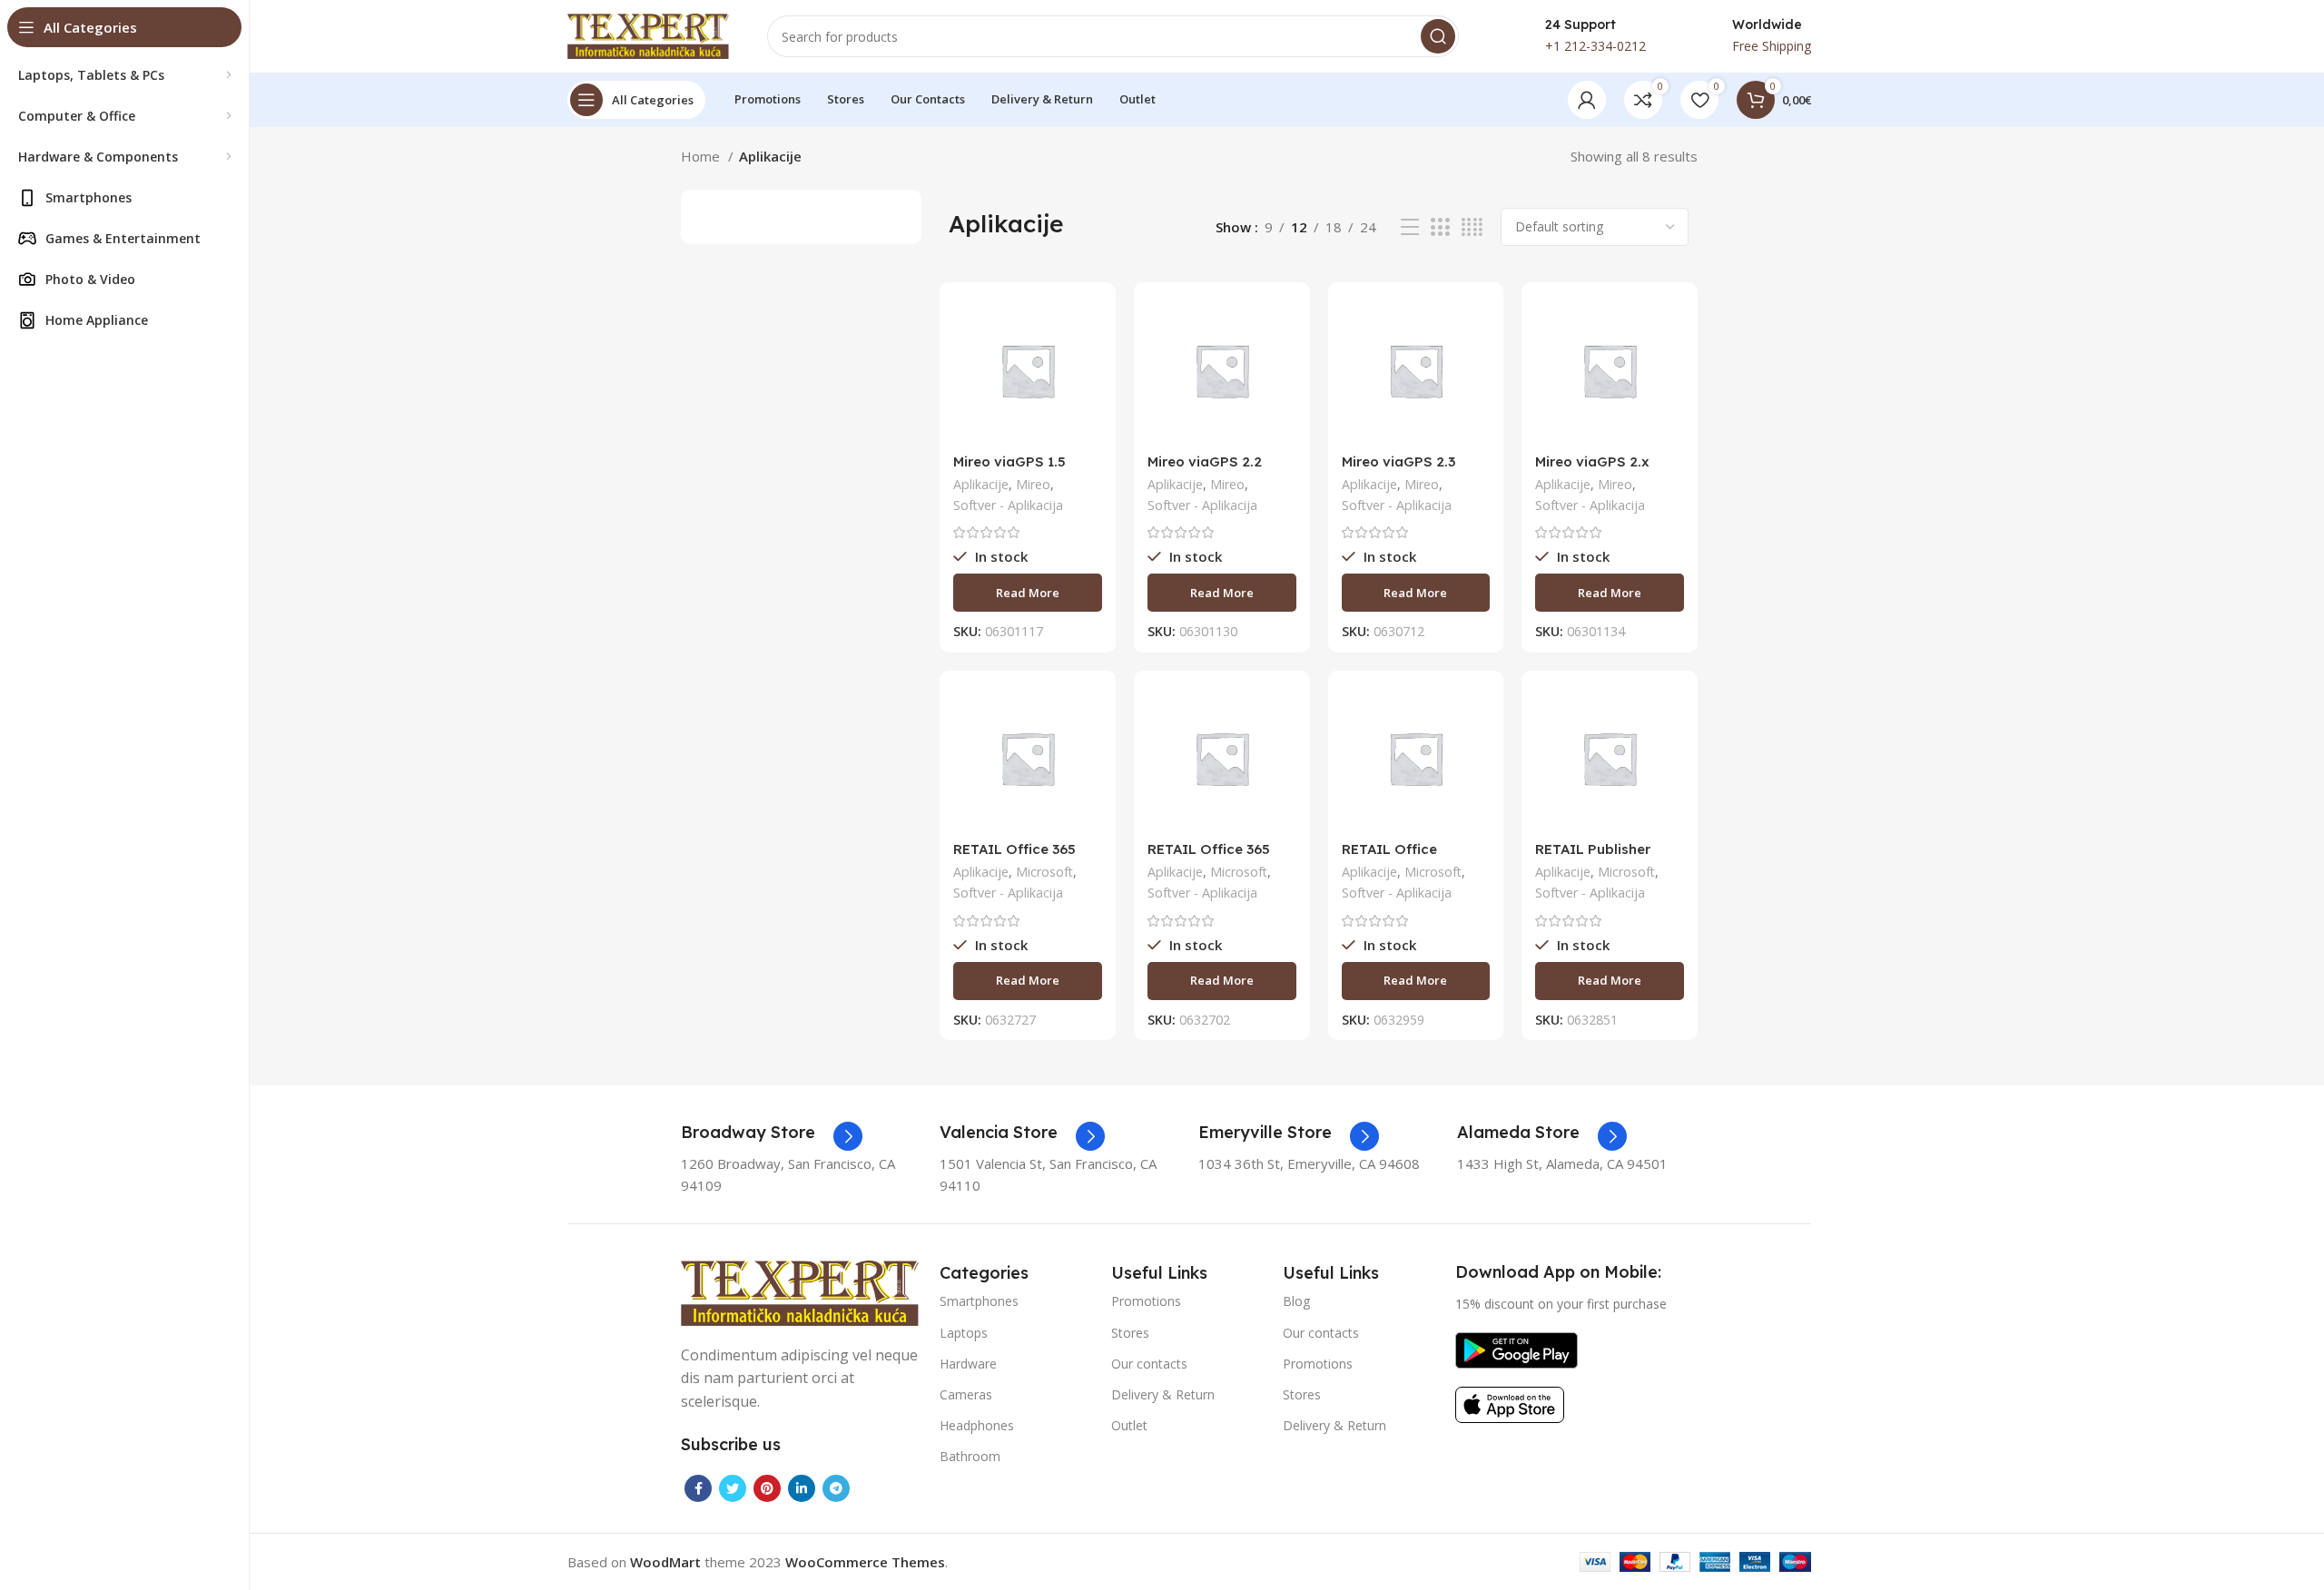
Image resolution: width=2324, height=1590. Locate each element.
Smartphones (979, 1301)
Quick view (1088, 366)
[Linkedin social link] (802, 1488)
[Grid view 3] (1440, 227)
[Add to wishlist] (1088, 407)
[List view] (1410, 227)
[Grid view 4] (1472, 227)
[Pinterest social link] (767, 1488)
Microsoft (1044, 872)
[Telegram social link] (836, 1488)
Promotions (1146, 1301)
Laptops (964, 1333)
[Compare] (1088, 325)
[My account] (1587, 100)
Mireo (1033, 484)
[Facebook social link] (698, 1488)
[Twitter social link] (733, 1488)
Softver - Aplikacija (1008, 505)
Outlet (1129, 1425)
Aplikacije (981, 484)
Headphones (977, 1425)
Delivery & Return (1163, 1394)
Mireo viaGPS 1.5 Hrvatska (1009, 470)
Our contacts (1149, 1364)
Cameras (966, 1394)
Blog (1296, 1301)
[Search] (1438, 36)
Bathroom (970, 1456)
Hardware (968, 1364)
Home (702, 156)
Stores (1130, 1333)
